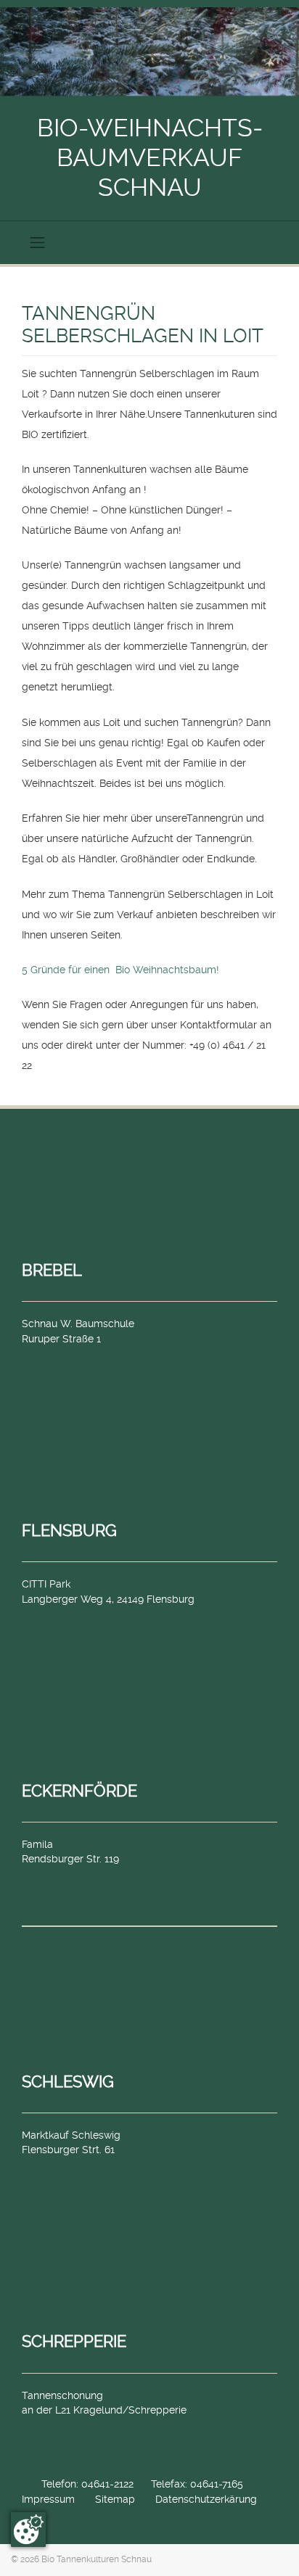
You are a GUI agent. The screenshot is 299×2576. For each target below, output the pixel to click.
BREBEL (52, 1270)
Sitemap (115, 2499)
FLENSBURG (69, 1530)
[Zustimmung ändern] (28, 2530)
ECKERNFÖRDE (79, 1791)
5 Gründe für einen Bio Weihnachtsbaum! (120, 970)
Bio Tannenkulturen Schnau (97, 2559)
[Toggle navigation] (38, 242)
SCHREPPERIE (74, 2341)
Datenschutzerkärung (206, 2499)
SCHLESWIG (68, 2081)
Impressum (48, 2499)
